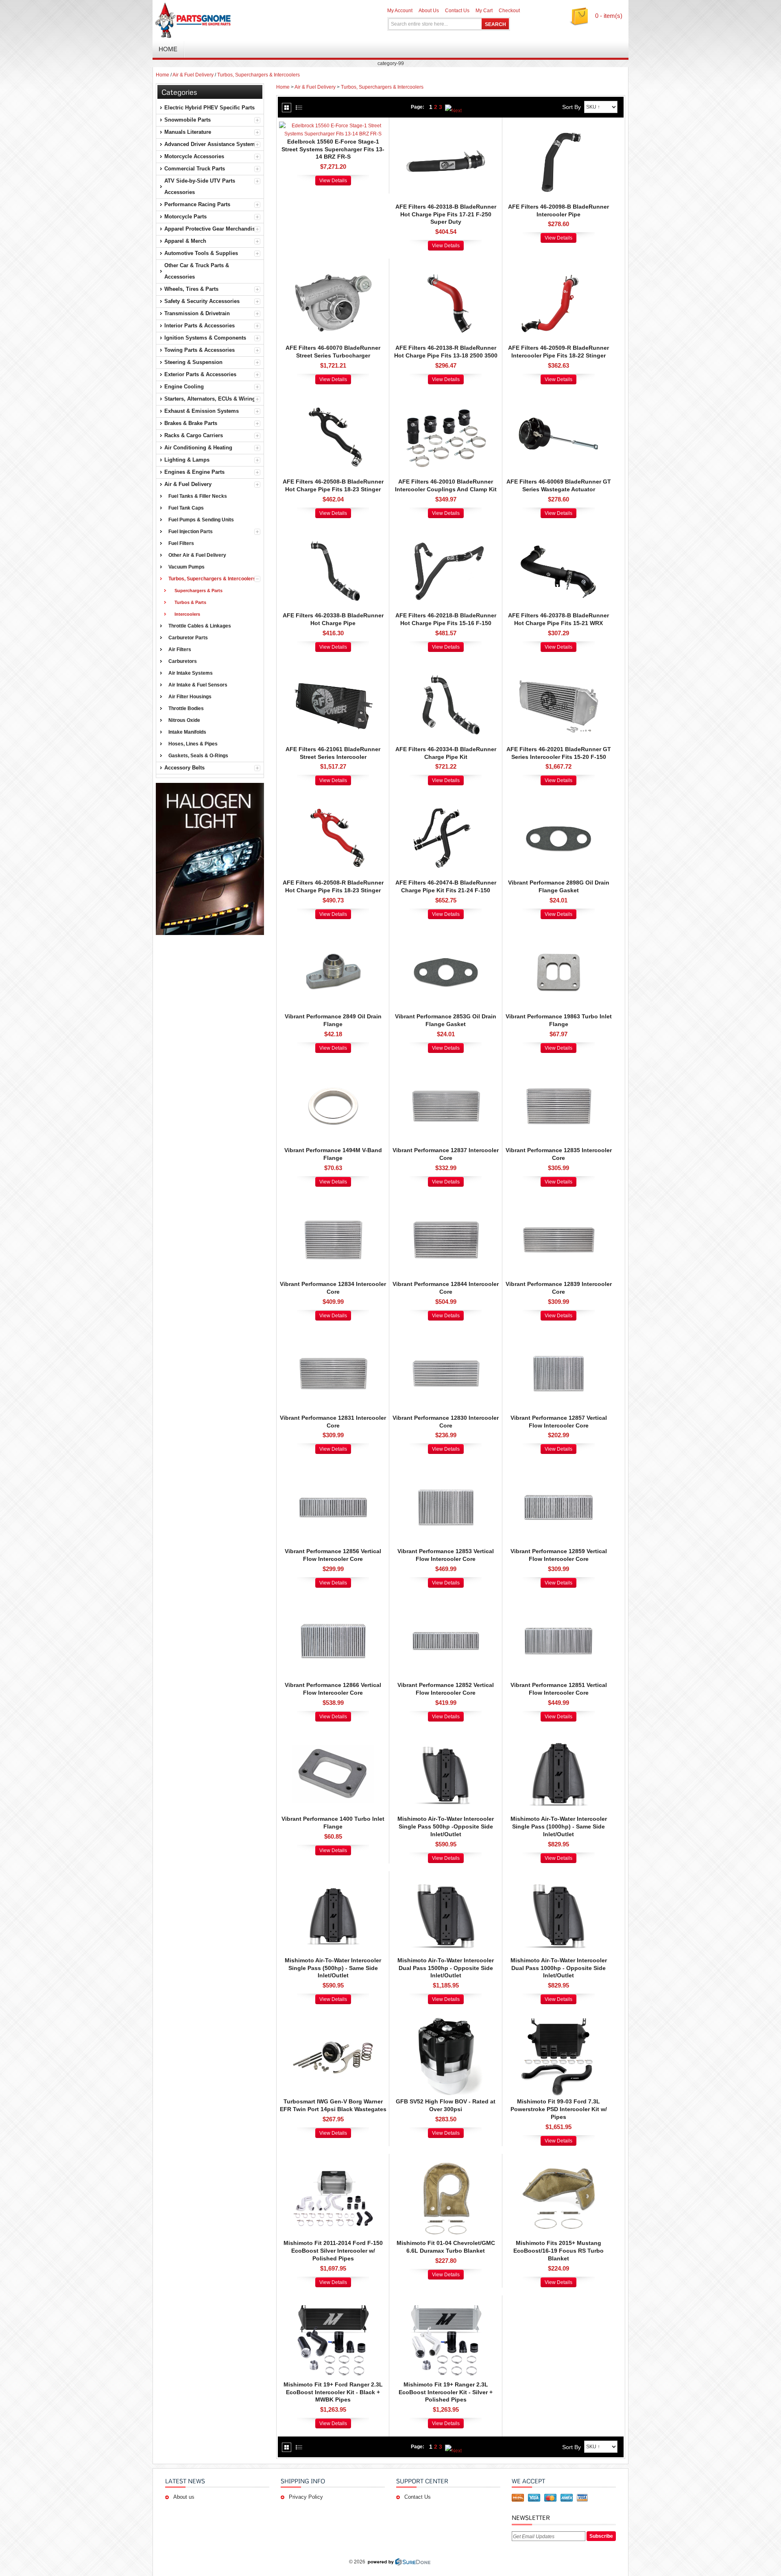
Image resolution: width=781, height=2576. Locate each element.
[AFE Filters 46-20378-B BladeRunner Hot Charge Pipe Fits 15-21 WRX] (558, 534)
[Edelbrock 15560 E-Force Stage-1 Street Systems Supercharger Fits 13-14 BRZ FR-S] (333, 126)
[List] (299, 108)
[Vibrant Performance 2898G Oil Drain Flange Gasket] (558, 802)
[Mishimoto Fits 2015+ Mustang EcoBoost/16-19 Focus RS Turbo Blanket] (558, 2162)
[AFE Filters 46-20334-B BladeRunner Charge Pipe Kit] (446, 668)
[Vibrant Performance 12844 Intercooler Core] (446, 1203)
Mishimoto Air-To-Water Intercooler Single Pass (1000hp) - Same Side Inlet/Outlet (559, 1826)
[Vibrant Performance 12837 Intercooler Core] (446, 1069)
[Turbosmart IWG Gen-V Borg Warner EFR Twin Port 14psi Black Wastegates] (333, 2020)
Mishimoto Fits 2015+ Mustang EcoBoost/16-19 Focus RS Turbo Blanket (558, 2251)
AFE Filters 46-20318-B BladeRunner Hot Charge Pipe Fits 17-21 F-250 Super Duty (446, 214)
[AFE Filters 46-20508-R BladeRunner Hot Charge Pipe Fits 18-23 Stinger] (333, 802)
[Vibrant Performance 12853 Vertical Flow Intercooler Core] (446, 1470)
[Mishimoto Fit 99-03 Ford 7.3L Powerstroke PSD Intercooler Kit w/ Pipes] (558, 2020)
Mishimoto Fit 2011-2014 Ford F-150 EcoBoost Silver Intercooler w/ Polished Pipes (333, 2251)
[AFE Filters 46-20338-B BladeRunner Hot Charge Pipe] (333, 534)
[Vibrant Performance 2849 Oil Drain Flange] (333, 935)
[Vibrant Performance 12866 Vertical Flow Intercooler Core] (333, 1604)
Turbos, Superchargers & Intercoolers (259, 75)
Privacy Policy (306, 2497)
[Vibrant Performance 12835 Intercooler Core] (558, 1069)
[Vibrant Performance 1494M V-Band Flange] (333, 1069)
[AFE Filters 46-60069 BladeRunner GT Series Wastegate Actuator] (558, 401)
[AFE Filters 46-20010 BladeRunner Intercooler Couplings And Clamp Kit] (446, 401)
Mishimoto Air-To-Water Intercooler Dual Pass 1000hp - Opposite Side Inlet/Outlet (559, 1968)
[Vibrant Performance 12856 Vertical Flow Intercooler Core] (333, 1470)
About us (184, 2497)
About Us (429, 11)
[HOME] (248, 20)
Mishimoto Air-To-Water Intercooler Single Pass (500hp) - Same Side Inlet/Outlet (333, 1968)
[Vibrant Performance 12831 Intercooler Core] (333, 1337)
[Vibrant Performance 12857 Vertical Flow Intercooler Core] (558, 1337)
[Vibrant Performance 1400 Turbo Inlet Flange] (333, 1738)
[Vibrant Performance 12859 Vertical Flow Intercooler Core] (558, 1470)
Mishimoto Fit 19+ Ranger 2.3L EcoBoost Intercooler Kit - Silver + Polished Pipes (446, 2392)
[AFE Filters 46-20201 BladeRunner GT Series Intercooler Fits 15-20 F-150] (558, 668)
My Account (400, 11)
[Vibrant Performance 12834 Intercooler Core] (333, 1203)
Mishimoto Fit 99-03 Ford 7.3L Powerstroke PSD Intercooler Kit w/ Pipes (559, 2109)
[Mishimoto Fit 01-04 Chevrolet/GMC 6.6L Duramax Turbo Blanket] (446, 2162)
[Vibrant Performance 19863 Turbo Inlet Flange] (558, 935)
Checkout (509, 11)
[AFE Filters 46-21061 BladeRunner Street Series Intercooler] (333, 668)
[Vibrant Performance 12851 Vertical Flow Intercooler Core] (558, 1604)
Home (163, 75)
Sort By (572, 107)
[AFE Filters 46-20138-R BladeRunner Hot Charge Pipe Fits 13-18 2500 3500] (446, 267)
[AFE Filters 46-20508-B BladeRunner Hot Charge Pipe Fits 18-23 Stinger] (333, 401)
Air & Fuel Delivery (193, 75)
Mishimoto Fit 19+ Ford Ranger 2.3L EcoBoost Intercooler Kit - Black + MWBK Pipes (333, 2392)
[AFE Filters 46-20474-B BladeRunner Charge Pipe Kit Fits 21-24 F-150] (446, 802)
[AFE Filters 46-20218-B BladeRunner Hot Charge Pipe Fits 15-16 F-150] (446, 534)
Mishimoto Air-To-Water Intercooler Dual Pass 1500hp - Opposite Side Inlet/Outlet (446, 1968)
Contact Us (457, 11)
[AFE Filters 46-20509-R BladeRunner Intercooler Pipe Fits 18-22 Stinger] (558, 267)
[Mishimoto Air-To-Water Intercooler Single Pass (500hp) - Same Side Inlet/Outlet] (333, 1879)
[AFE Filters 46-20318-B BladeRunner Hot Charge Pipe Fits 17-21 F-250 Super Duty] (446, 126)
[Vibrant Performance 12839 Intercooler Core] (558, 1203)
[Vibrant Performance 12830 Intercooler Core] (446, 1337)
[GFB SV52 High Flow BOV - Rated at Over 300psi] (446, 2020)
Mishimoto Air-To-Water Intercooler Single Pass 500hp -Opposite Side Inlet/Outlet (446, 1826)
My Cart (484, 11)
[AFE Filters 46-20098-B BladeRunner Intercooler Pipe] (558, 126)
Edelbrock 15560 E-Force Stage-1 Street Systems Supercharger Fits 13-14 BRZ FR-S (333, 149)
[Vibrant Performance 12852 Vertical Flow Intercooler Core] (446, 1604)
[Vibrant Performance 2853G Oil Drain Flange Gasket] (446, 935)
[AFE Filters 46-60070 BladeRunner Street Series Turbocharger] (333, 267)
